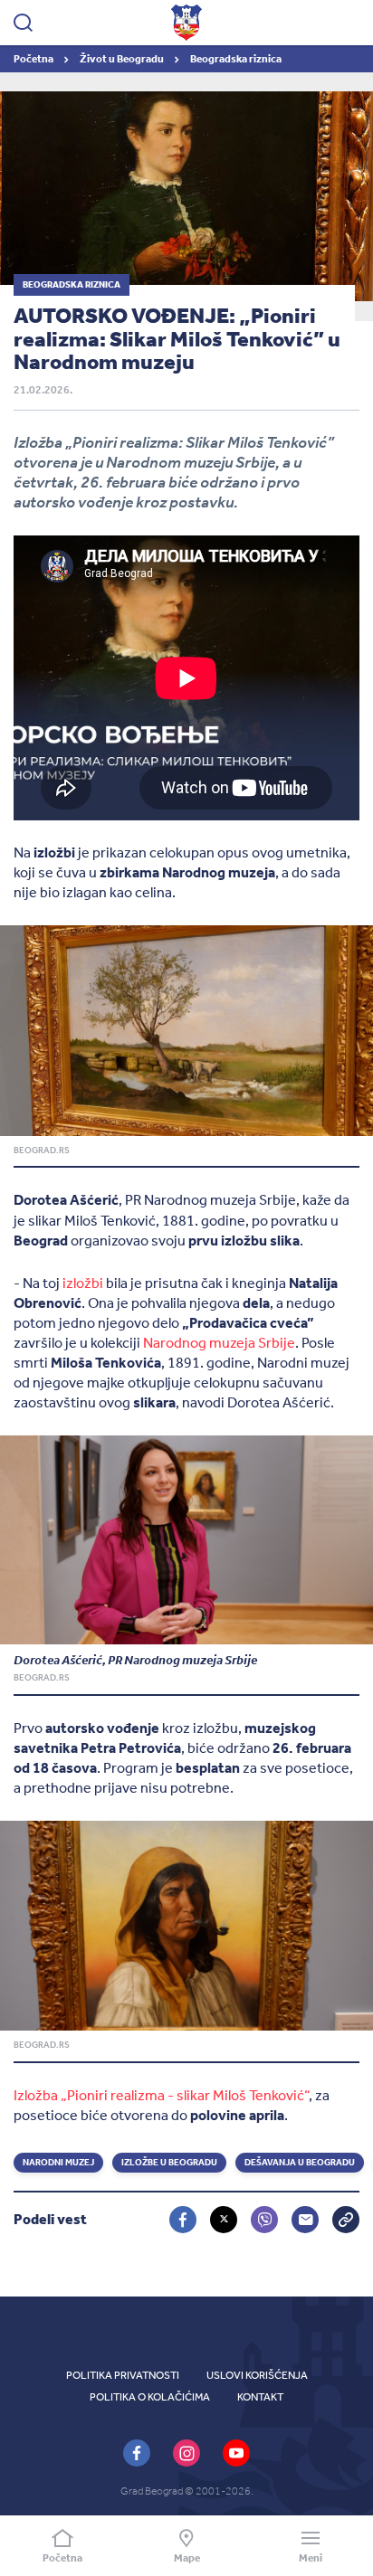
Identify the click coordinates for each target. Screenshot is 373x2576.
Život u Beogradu (123, 59)
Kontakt (260, 2397)
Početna (34, 59)
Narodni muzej (58, 2163)
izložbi (83, 1283)
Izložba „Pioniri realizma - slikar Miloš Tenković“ (161, 2095)
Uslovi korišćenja (257, 2375)
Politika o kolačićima (150, 2397)
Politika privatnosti (123, 2375)
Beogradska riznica (236, 59)
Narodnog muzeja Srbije (219, 1343)
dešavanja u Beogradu (300, 2163)
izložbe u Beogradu (169, 2163)
